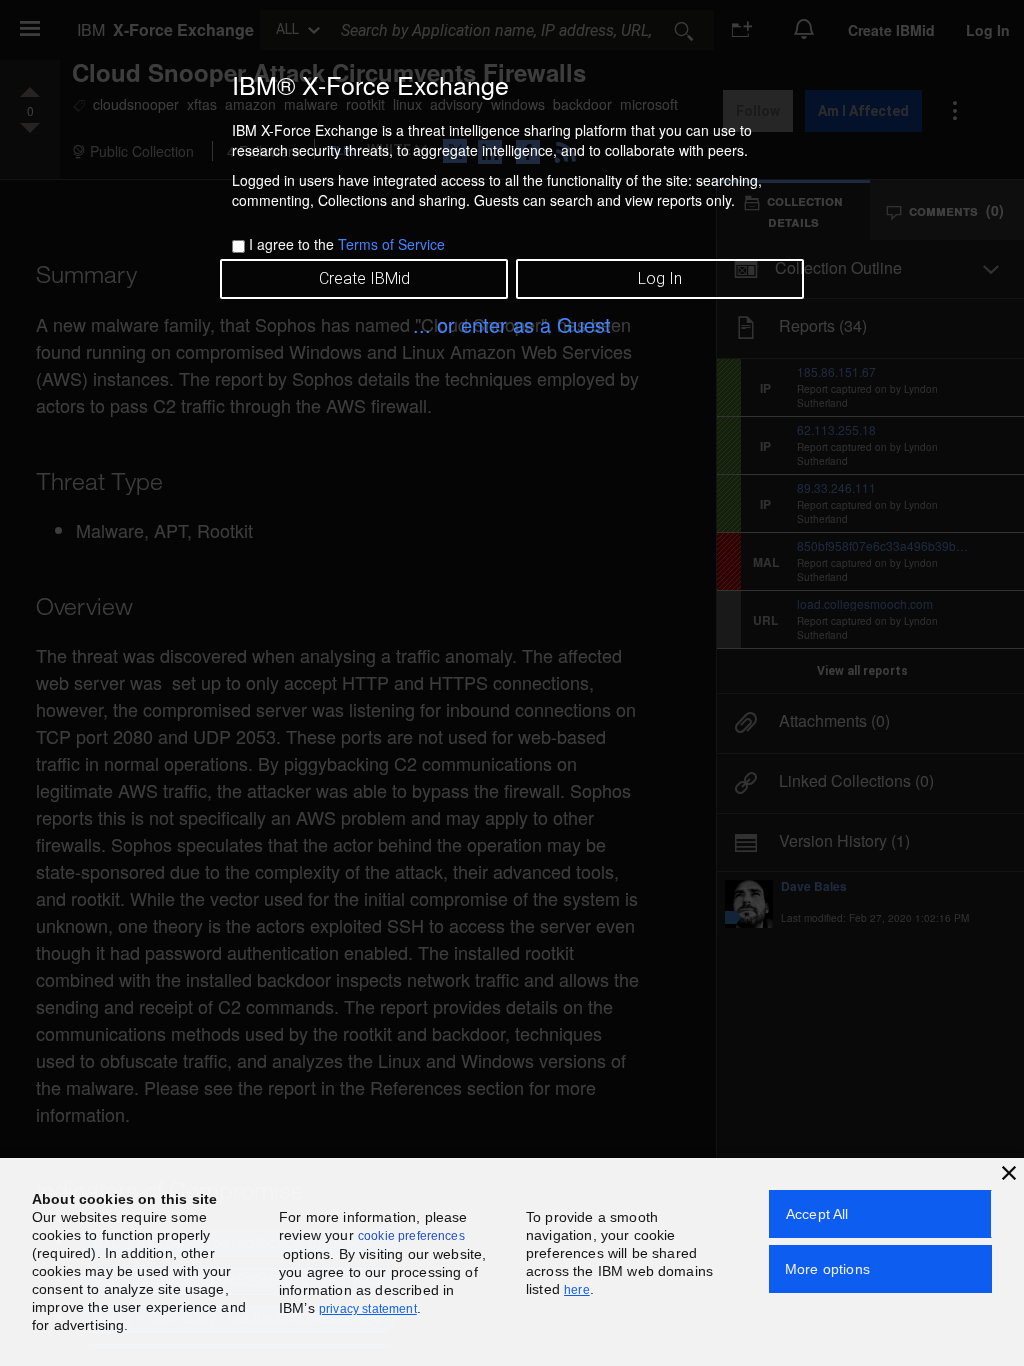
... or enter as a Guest (512, 324)
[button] (1009, 1173)
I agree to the (347, 244)
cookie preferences (411, 1236)
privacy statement (368, 1309)
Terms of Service (391, 244)
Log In (660, 278)
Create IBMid (364, 278)
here (577, 1290)
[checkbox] (238, 246)
